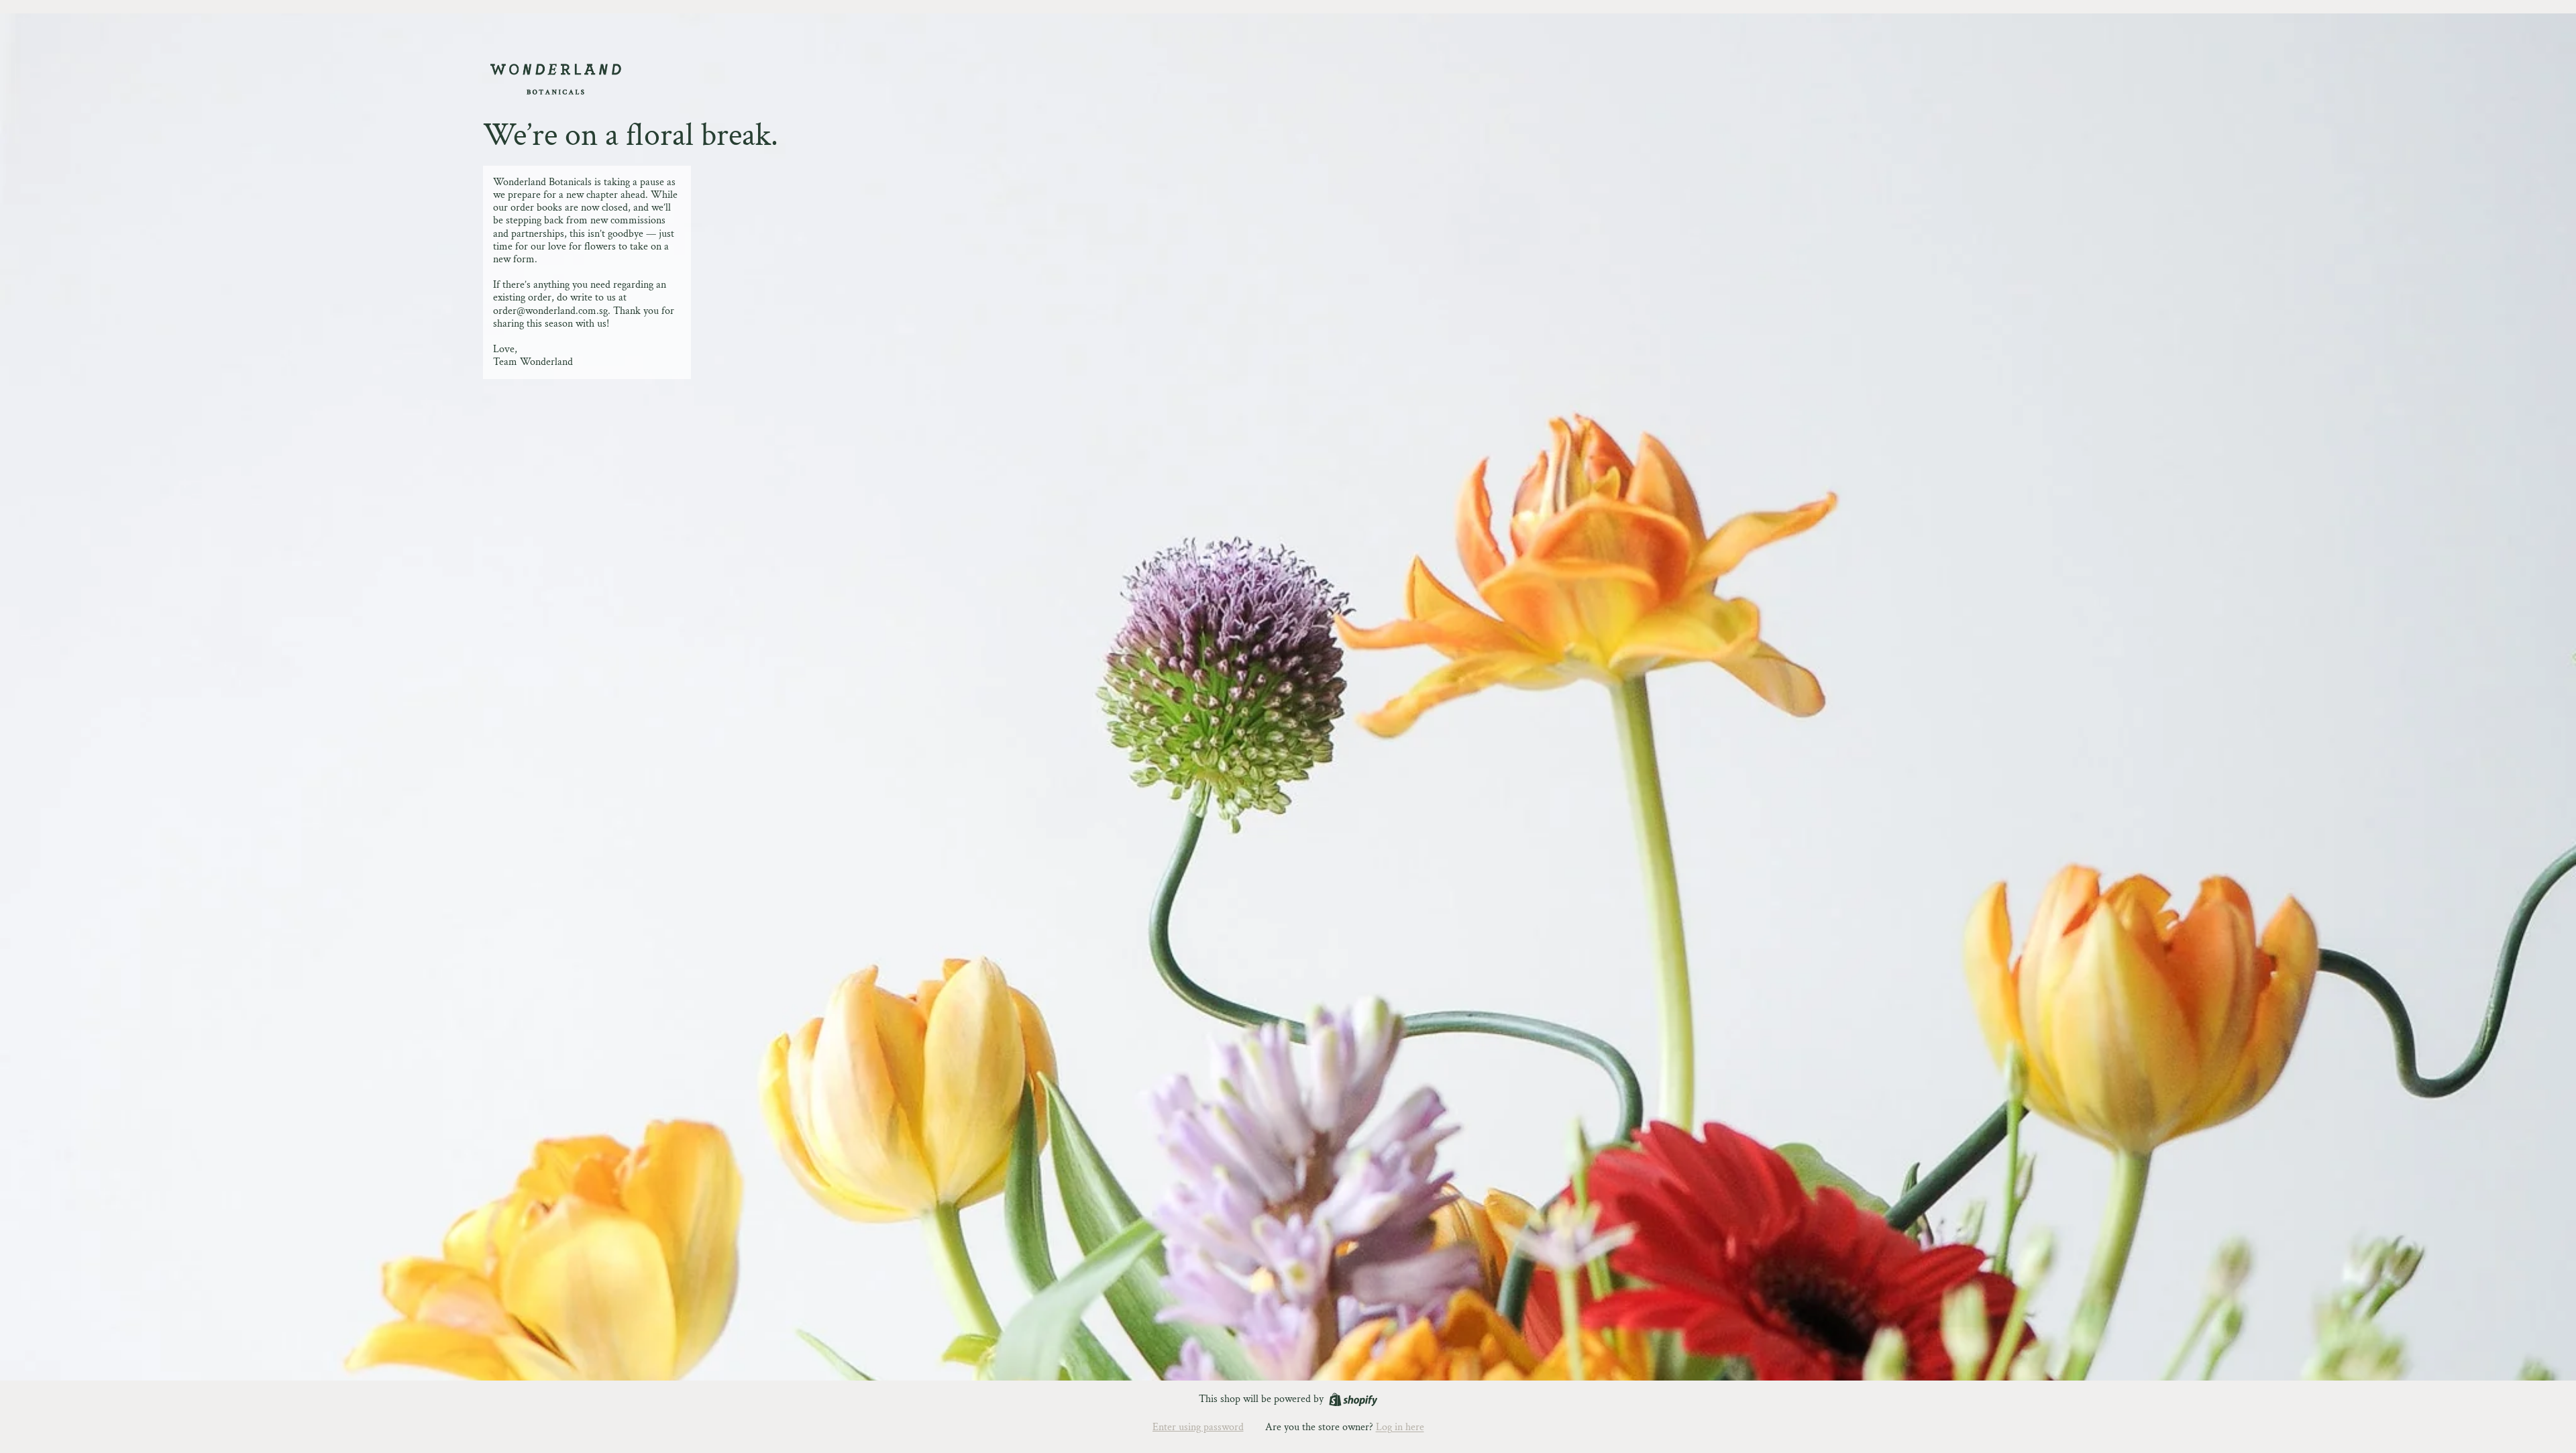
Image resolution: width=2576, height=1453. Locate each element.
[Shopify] (1353, 1400)
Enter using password (1198, 1427)
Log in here (1400, 1427)
